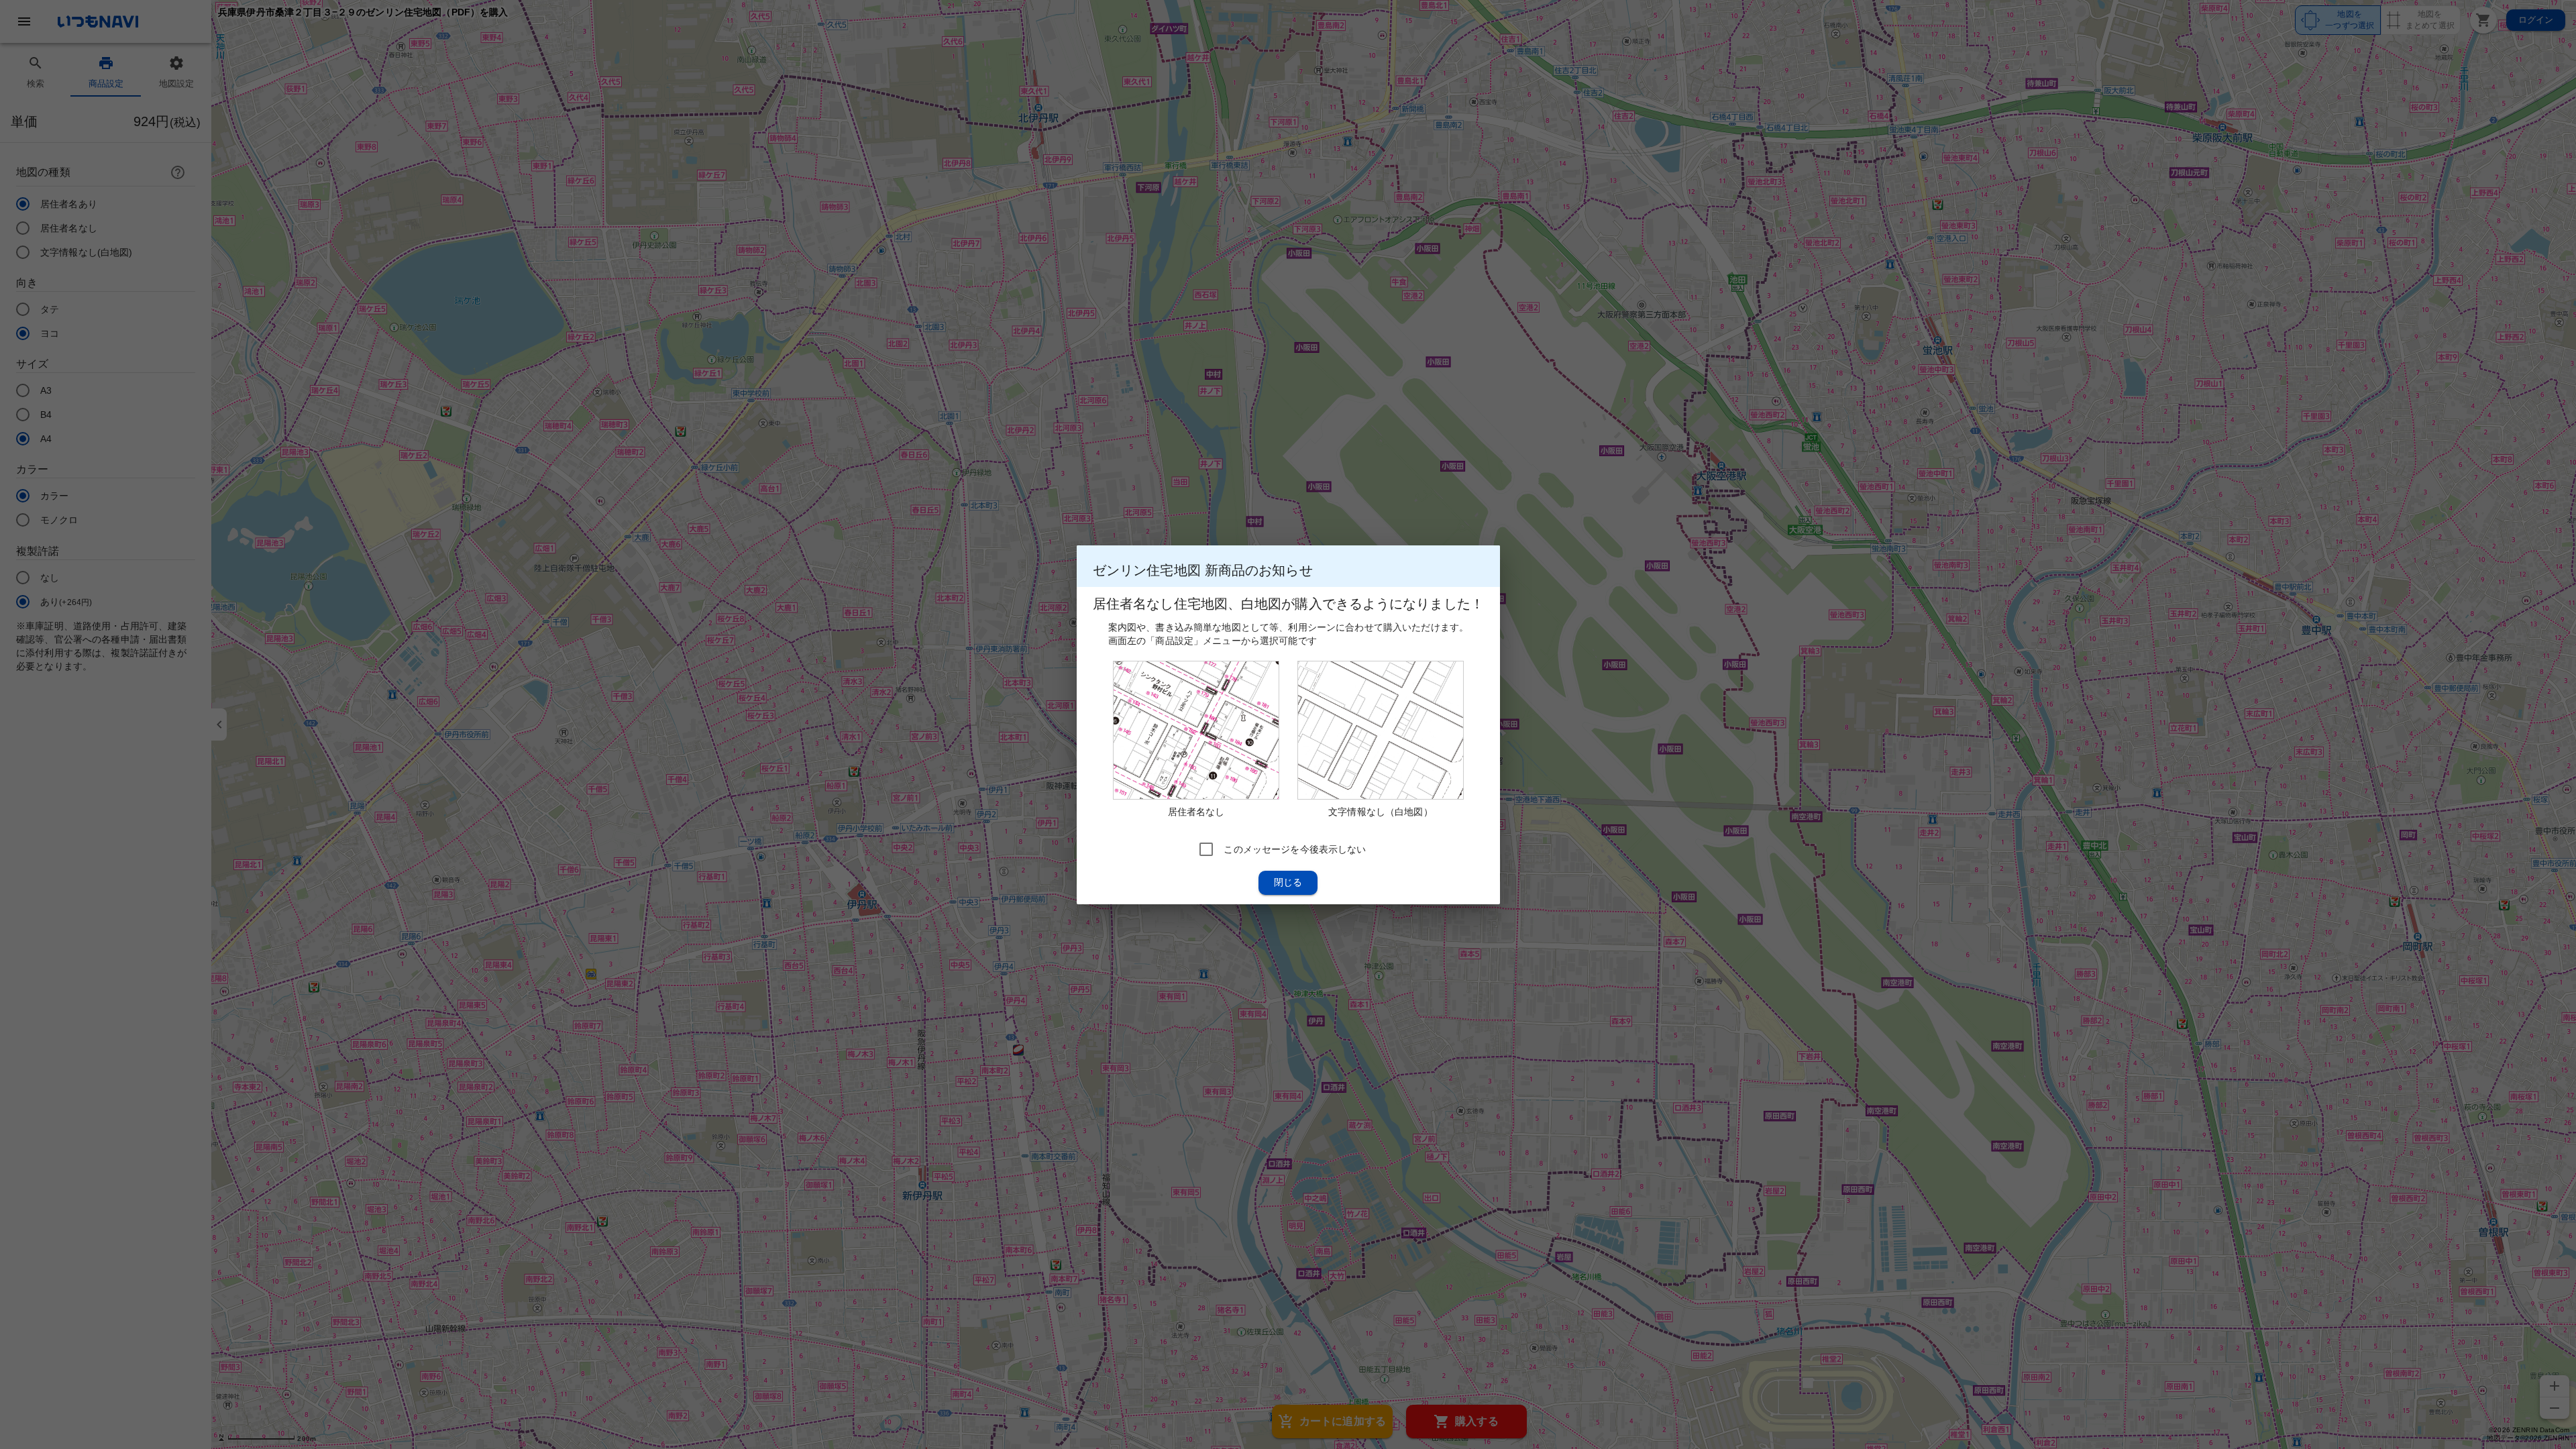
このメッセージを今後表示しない (1295, 849)
